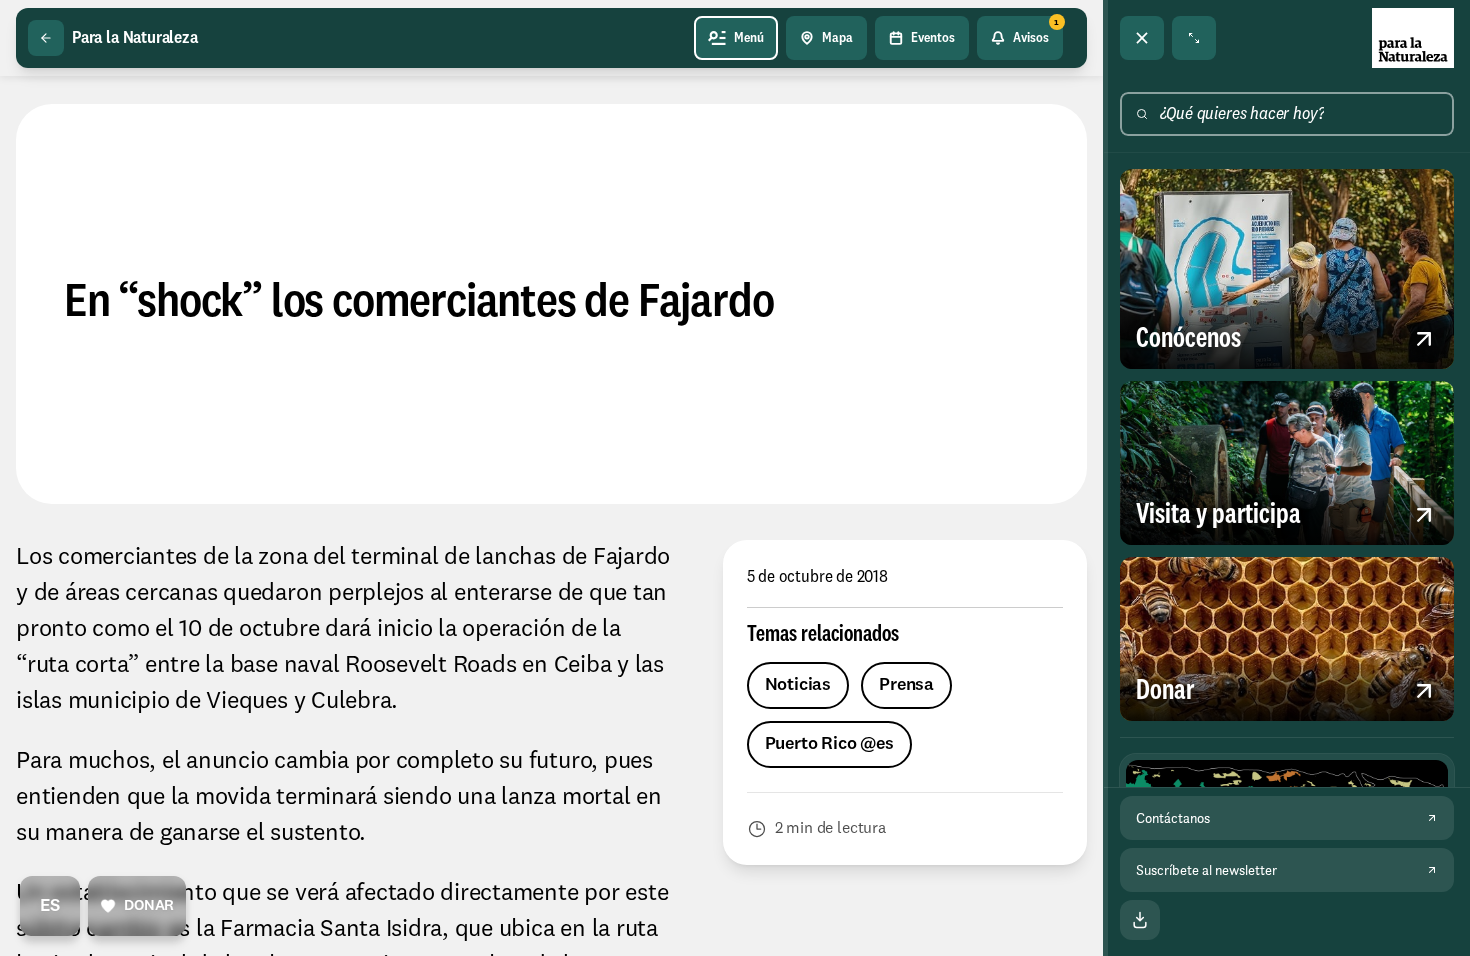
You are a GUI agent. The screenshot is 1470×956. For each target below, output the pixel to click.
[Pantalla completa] (1194, 38)
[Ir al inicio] (1413, 38)
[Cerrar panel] (1142, 38)
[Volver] (46, 38)
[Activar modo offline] (1140, 920)
